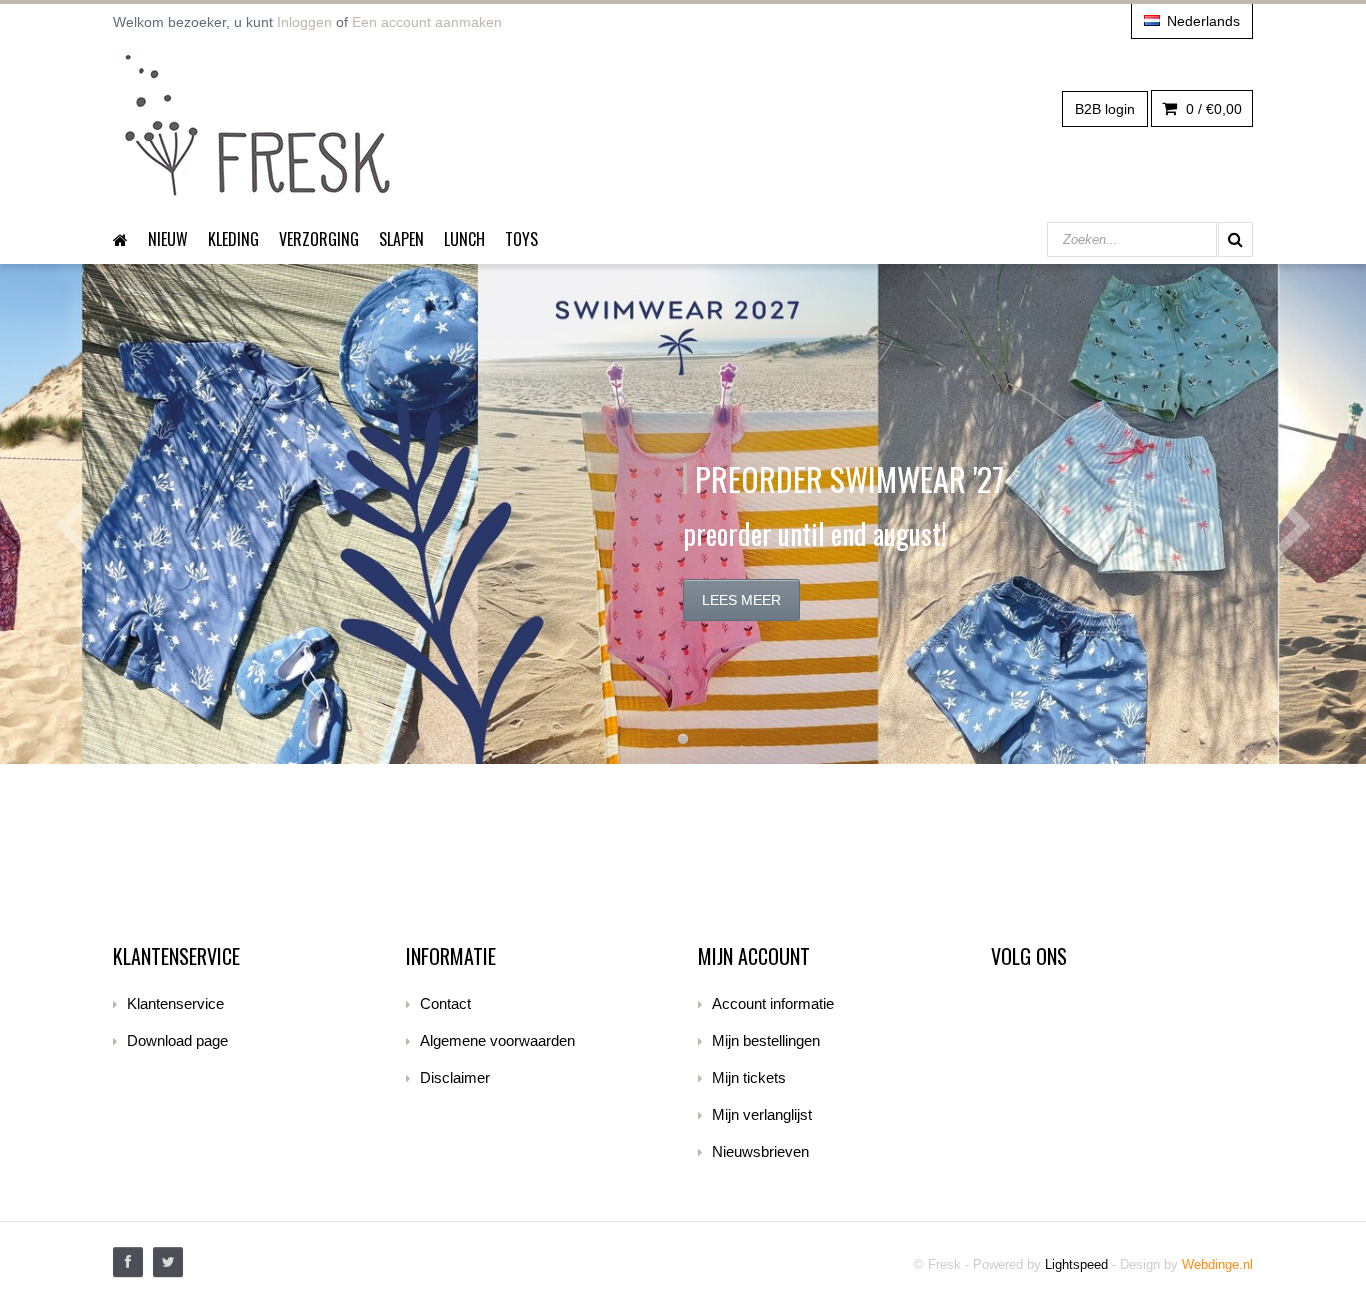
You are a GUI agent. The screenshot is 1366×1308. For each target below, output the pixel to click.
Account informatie (773, 1003)
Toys (521, 239)
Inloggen (304, 22)
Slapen (401, 239)
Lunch (464, 239)
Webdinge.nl (1217, 1264)
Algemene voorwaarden (497, 1040)
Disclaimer (455, 1077)
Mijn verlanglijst (762, 1114)
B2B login (1105, 109)
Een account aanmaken (427, 22)
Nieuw (168, 239)
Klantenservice (175, 1003)
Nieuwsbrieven (760, 1151)
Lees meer (741, 600)
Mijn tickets (749, 1077)
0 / (1212, 109)
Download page (177, 1040)
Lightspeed (1076, 1264)
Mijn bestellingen (766, 1040)
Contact (445, 1003)
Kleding (233, 239)
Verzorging (319, 239)
